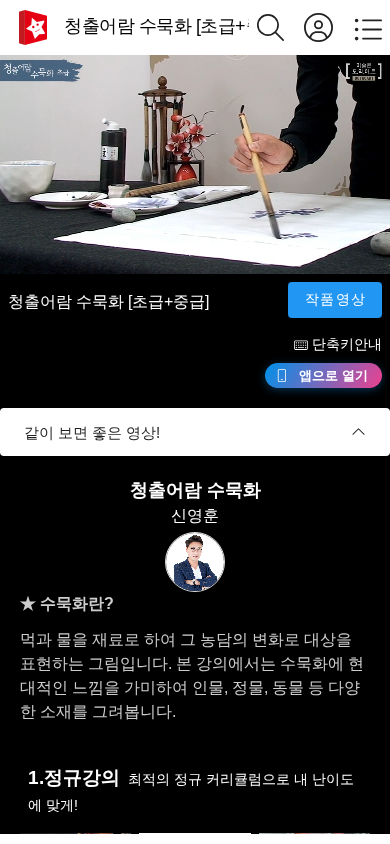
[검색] (280, 27)
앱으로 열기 (333, 375)
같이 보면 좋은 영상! (92, 432)
